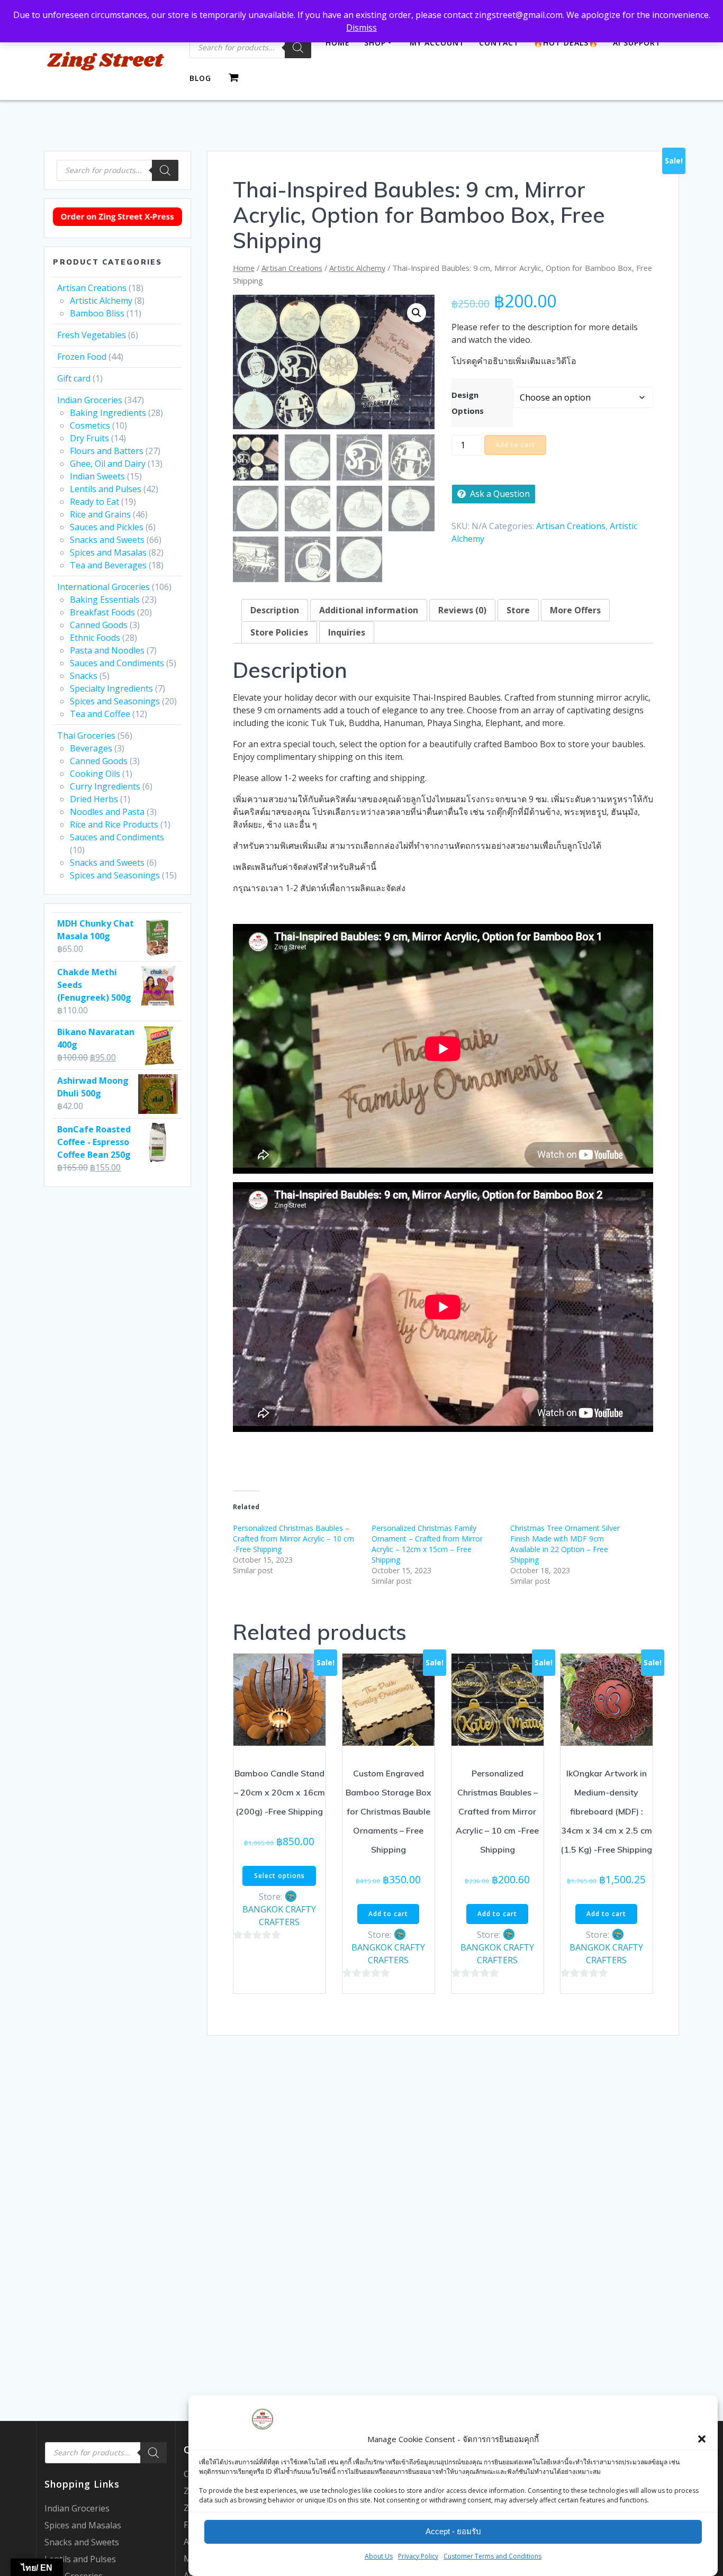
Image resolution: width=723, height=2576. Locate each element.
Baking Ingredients (108, 413)
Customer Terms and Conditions (492, 2556)
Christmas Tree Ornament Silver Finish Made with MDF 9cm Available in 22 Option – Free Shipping (565, 1544)
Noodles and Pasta (107, 812)
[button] (702, 2439)
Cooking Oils (95, 774)
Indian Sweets (97, 476)
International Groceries (103, 587)
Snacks (84, 676)
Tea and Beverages (108, 565)
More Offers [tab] (575, 610)
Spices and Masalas (108, 552)
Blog (200, 78)
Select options (279, 1876)
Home (338, 43)
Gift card (74, 378)
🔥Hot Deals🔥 (566, 43)
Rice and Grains (100, 514)
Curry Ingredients (105, 786)
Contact (499, 43)
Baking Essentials (105, 600)
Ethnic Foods (95, 638)
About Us (379, 2556)
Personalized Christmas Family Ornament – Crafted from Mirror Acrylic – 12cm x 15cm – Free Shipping (427, 1544)
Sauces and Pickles (107, 527)
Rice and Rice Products (114, 824)
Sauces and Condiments (117, 663)
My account (437, 43)
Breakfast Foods (102, 612)
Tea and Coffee (100, 714)
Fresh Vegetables (92, 335)
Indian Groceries (90, 400)
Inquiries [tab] (347, 632)
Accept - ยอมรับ (453, 2532)
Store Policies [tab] (279, 632)
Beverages (91, 748)
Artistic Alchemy (101, 301)
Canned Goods (99, 625)
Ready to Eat (94, 502)
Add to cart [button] (388, 1914)
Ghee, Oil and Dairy (108, 464)
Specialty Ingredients (111, 688)
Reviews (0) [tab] (462, 610)
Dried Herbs (94, 799)
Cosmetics (90, 425)
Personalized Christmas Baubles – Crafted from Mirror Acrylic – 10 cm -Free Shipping (293, 1539)
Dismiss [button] (361, 28)
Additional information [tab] (369, 610)
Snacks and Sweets (107, 540)
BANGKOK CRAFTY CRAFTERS (279, 1916)
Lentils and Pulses (106, 489)
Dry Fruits (89, 438)
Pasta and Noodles (107, 650)
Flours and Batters (107, 451)
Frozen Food (82, 357)
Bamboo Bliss (97, 313)
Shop (375, 43)
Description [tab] (275, 610)
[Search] (298, 48)
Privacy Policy (418, 2556)
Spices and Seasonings (115, 701)
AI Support (637, 43)
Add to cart (515, 445)
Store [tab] (518, 610)
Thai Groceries (86, 736)
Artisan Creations (92, 288)
